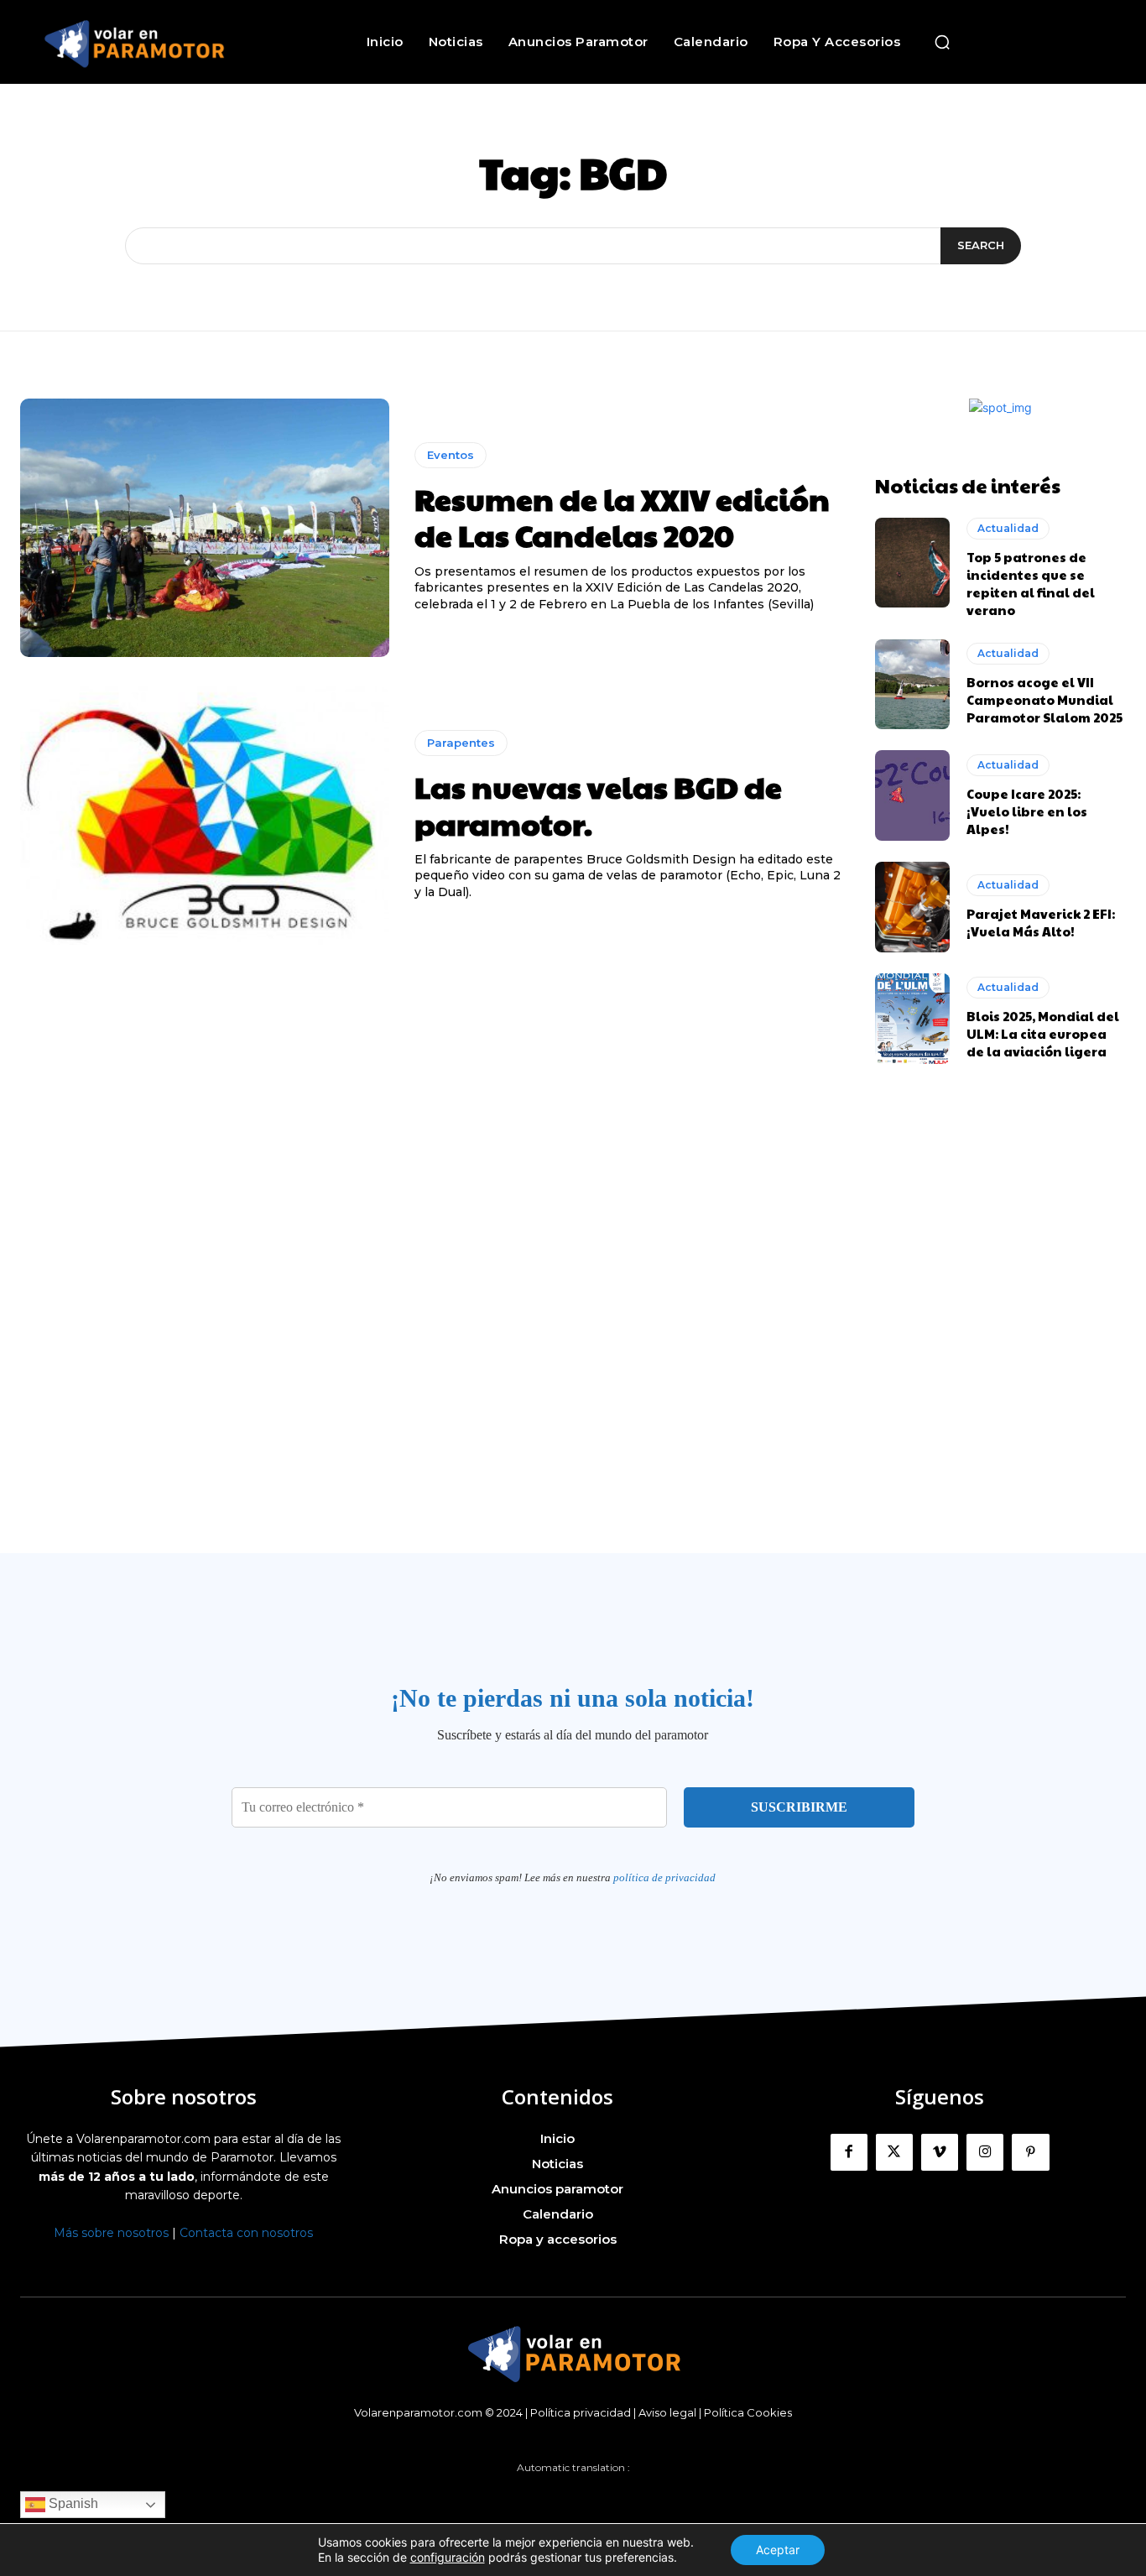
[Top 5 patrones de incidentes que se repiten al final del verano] (913, 563)
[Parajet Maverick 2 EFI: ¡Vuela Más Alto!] (913, 907)
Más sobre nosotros (111, 2233)
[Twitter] (894, 2152)
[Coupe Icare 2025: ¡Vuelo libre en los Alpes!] (913, 795)
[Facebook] (849, 2152)
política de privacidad (664, 1877)
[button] (942, 42)
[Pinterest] (1030, 2152)
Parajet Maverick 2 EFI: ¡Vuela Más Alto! (1041, 922)
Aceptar (778, 2550)
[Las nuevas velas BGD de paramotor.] (205, 816)
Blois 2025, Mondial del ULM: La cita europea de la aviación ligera (1043, 1033)
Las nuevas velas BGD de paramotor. (598, 804)
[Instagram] (985, 2152)
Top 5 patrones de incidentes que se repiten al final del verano (1031, 583)
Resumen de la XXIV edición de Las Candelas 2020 (622, 516)
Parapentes (461, 743)
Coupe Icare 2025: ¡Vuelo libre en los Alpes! (1027, 811)
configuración (448, 2557)
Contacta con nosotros (246, 2233)
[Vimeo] (940, 2152)
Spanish (72, 2503)
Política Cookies (748, 2412)
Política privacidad (581, 2412)
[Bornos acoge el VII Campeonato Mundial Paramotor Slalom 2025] (913, 685)
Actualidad (1008, 528)
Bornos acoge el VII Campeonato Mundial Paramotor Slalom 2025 (1044, 699)
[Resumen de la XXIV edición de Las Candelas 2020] (205, 528)
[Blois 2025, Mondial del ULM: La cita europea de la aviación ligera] (913, 1019)
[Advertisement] (573, 1353)
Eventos (451, 455)
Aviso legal (667, 2412)
